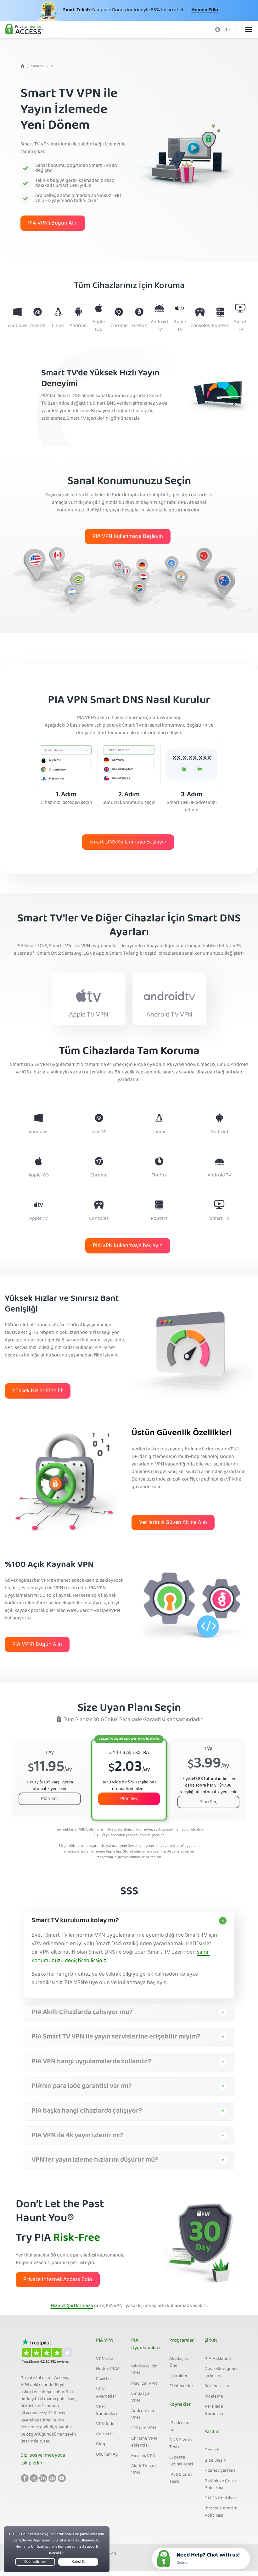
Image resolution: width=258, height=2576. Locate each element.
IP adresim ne (180, 2427)
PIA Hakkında (218, 2359)
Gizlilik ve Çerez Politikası (221, 2485)
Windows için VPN (144, 2370)
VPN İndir (106, 2424)
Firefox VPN (143, 2456)
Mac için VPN (144, 2384)
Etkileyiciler (181, 2386)
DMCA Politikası (221, 2498)
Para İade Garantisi (214, 2410)
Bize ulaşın (215, 2461)
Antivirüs (105, 2434)
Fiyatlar (104, 2379)
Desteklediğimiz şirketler (221, 2373)
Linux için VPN (141, 2397)
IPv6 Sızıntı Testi (181, 2478)
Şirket (211, 2341)
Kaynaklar (180, 2405)
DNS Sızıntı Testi (181, 2444)
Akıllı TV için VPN (143, 2470)
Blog (101, 2444)
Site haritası (217, 2386)
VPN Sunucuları (107, 2410)
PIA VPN (105, 2341)
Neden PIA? (107, 2369)
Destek (212, 2450)
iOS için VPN (144, 2428)
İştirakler (179, 2376)
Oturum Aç (107, 2455)
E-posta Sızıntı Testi (181, 2461)
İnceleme (214, 2397)
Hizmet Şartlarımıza (72, 2306)
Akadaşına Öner (179, 2363)
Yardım (212, 2432)
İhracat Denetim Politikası (221, 2512)
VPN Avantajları (107, 2393)
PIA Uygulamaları (146, 2344)
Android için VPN (143, 2415)
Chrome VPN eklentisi (144, 2442)
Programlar (182, 2341)
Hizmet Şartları (220, 2471)
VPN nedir (106, 2359)
